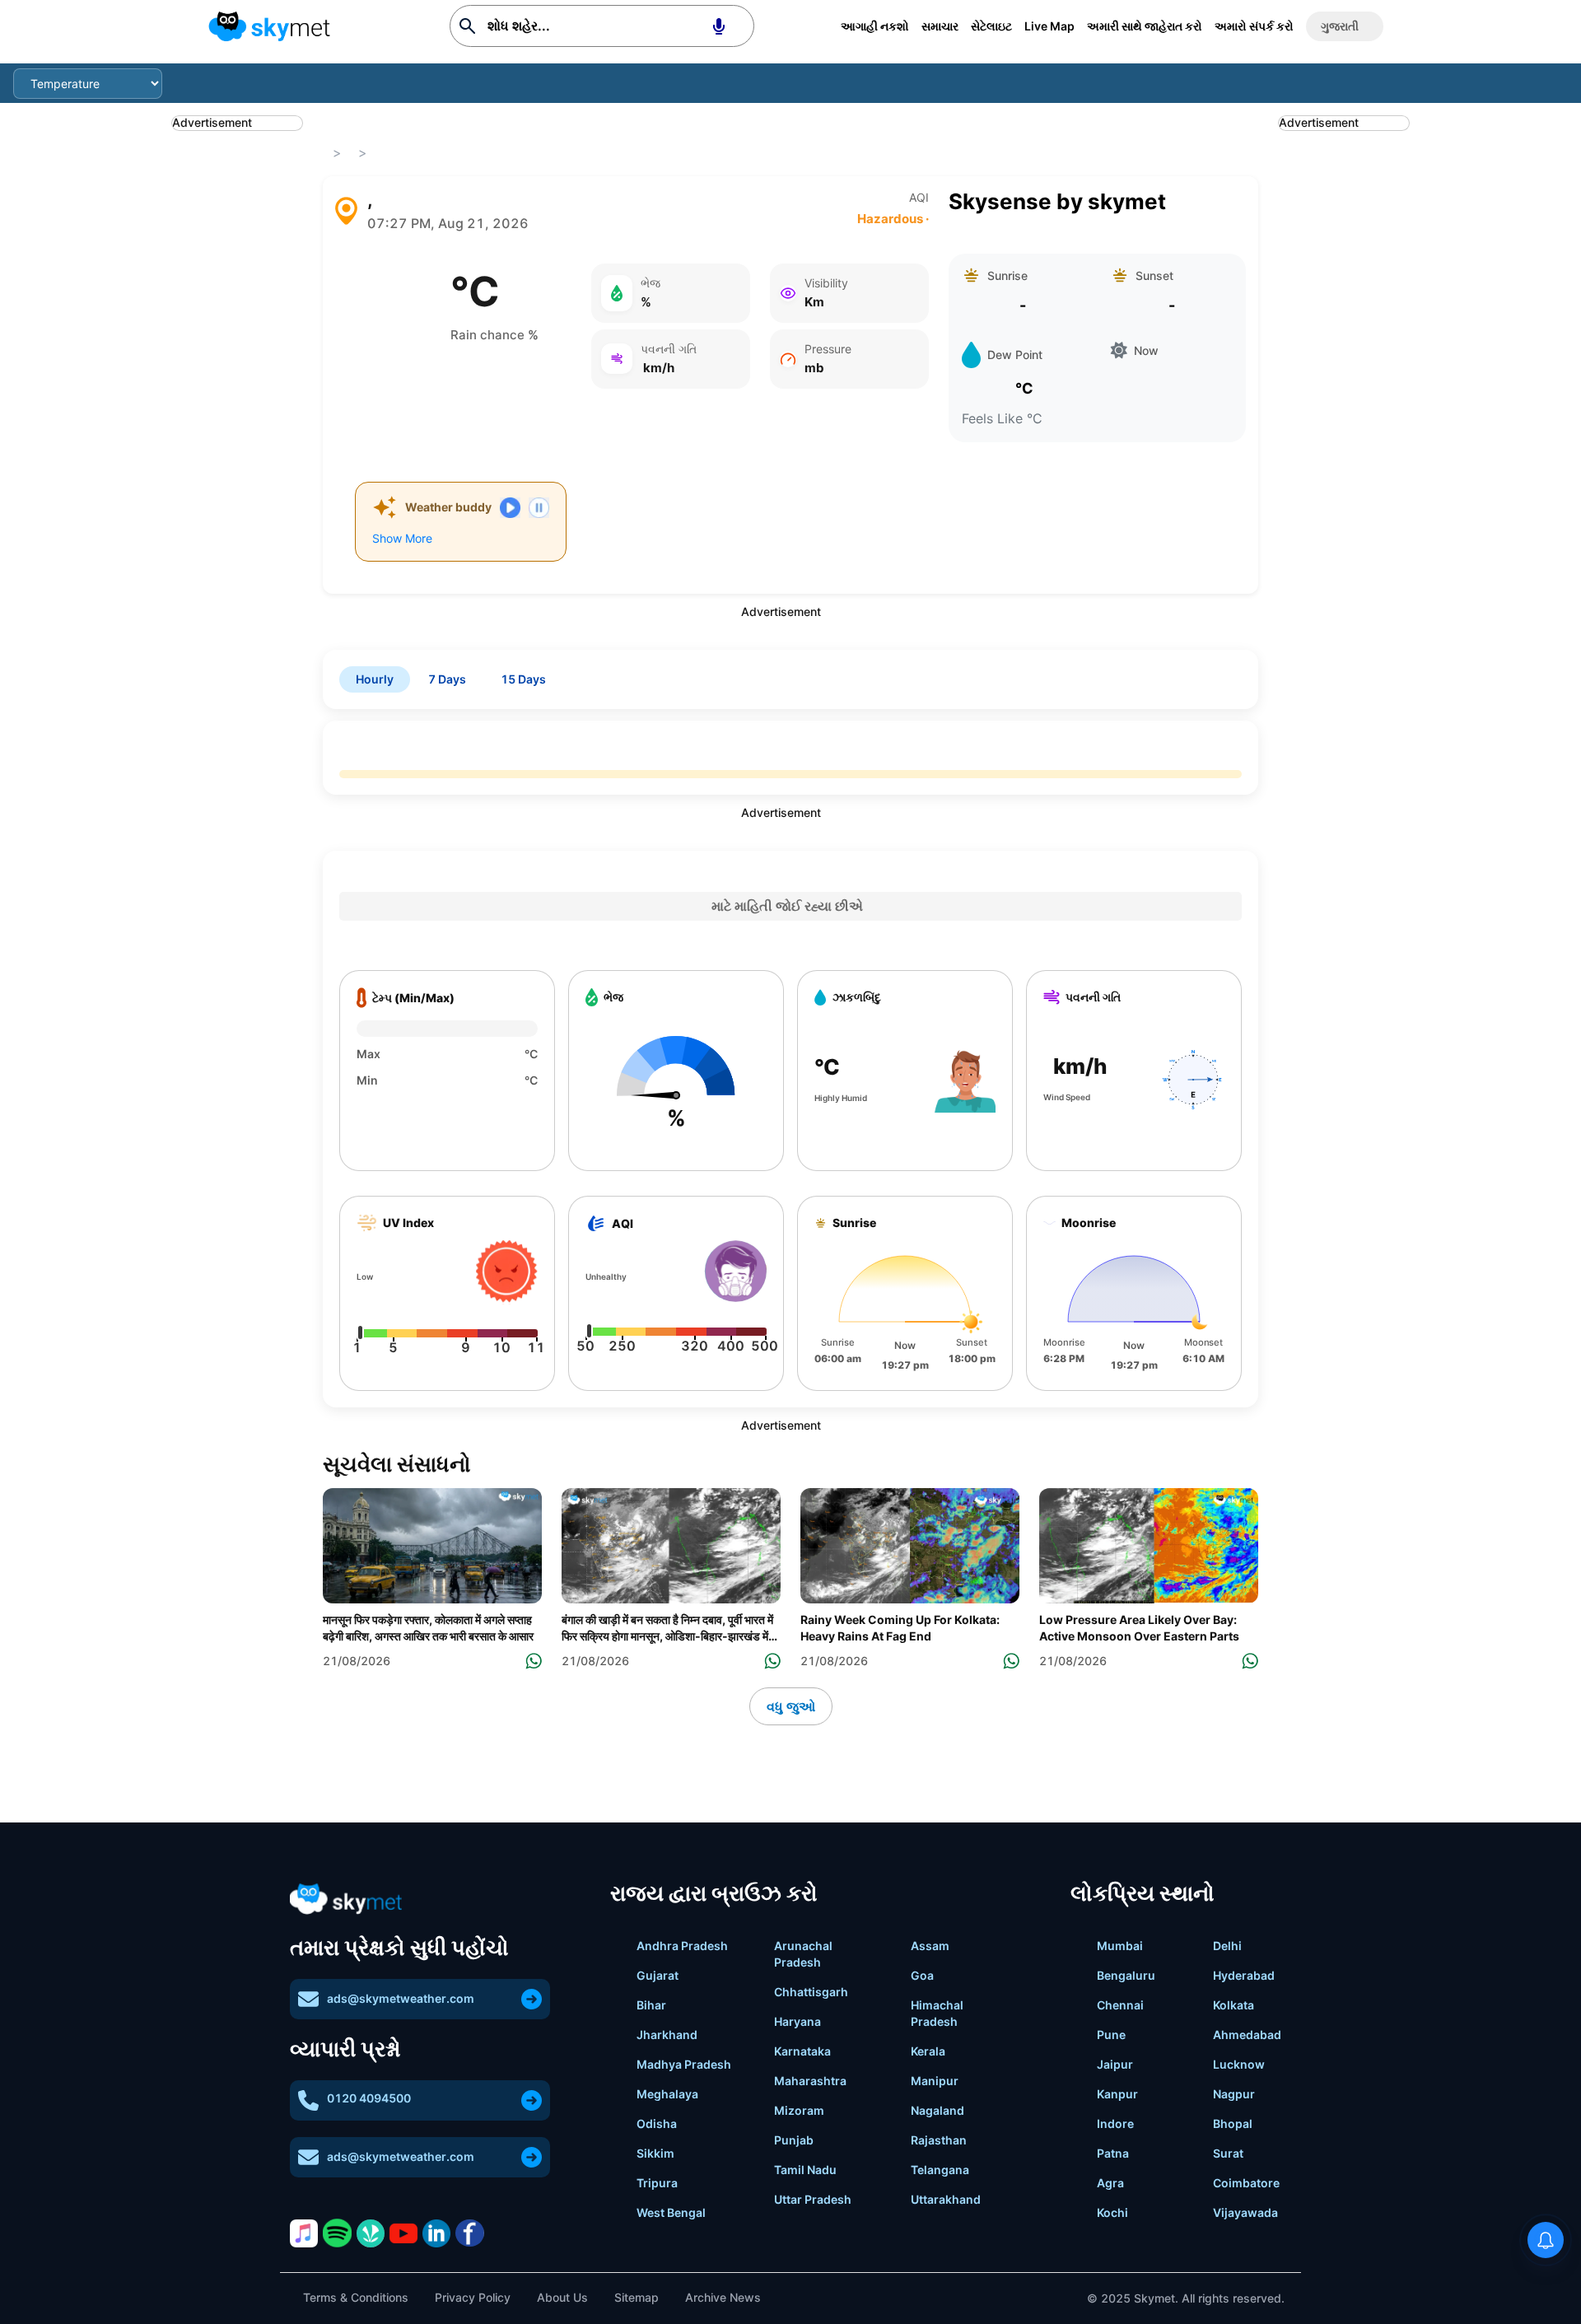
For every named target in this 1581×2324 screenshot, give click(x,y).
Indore (1115, 2123)
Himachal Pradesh (937, 2013)
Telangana (940, 2170)
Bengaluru (1126, 1975)
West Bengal (671, 2212)
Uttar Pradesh (813, 2199)
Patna (1113, 2153)
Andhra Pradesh (682, 1946)
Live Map (1049, 26)
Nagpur (1234, 2094)
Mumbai (1120, 1946)
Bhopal (1233, 2123)
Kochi (1112, 2212)
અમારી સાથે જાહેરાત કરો (1145, 26)
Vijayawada (1245, 2212)
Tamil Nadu (805, 2170)
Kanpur (1117, 2094)
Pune (1111, 2035)
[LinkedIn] (436, 2233)
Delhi (1227, 1946)
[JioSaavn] (371, 2233)
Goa (922, 1975)
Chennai (1120, 2005)
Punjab (794, 2140)
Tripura (657, 2183)
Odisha (657, 2123)
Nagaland (937, 2110)
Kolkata (1234, 2005)
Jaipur (1115, 2064)
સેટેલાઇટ (991, 26)
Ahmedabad (1247, 2035)
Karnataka (802, 2051)
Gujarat (658, 1975)
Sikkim (655, 2153)
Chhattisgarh (811, 1992)
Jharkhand (667, 2035)
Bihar (651, 2005)
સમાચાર (940, 26)
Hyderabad (1244, 1975)
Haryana (797, 2021)
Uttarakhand (946, 2199)
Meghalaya (667, 2094)
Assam (930, 1946)
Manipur (935, 2081)
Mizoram (799, 2110)
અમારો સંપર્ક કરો (1254, 26)
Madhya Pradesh (684, 2064)
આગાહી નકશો (875, 26)
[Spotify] (337, 2233)
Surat (1228, 2153)
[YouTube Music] (403, 2233)
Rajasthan (939, 2140)
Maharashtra (810, 2081)
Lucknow (1239, 2064)
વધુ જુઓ (791, 1706)
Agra (1110, 2183)
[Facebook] (469, 2233)
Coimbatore (1246, 2183)
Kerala (928, 2051)
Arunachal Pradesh (803, 1954)
